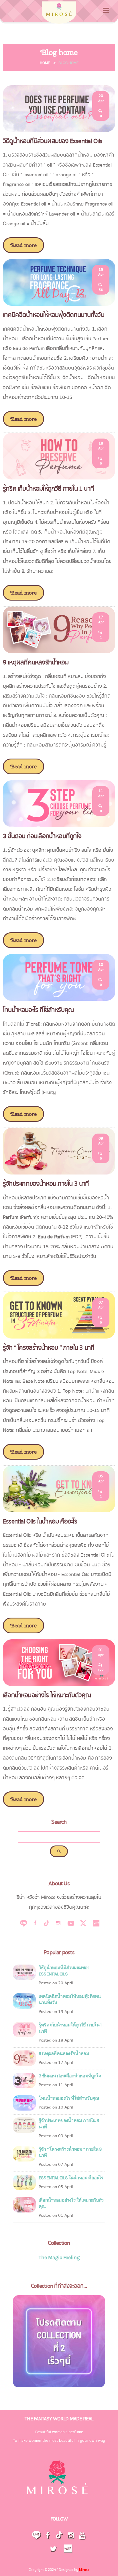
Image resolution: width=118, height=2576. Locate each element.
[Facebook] (35, 1923)
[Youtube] (71, 1923)
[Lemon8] (95, 1923)
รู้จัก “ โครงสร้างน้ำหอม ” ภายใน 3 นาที (49, 1348)
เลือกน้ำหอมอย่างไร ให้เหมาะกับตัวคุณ (47, 1695)
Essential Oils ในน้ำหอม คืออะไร (40, 1521)
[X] (83, 1923)
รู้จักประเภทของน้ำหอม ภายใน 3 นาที (46, 1184)
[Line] (24, 1923)
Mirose (84, 2570)
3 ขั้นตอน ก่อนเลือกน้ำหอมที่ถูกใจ (42, 836)
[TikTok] (47, 1923)
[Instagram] (58, 1923)
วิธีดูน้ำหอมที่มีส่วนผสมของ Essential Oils (53, 141)
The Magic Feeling (59, 2257)
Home (45, 63)
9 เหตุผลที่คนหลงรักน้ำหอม (36, 662)
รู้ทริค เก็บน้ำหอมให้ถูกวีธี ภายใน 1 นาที (48, 489)
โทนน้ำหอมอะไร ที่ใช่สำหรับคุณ (38, 1010)
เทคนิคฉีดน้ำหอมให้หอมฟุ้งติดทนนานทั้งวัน (54, 315)
